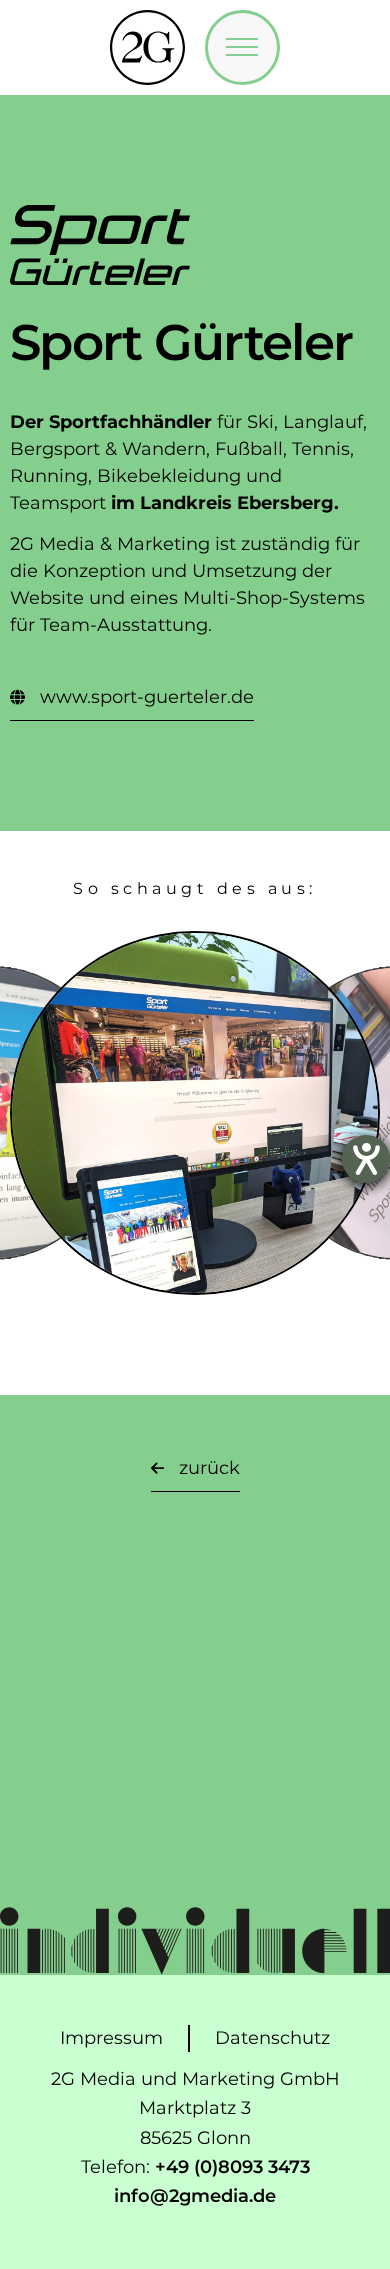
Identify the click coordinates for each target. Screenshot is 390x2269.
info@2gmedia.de (195, 2196)
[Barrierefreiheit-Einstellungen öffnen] (366, 1159)
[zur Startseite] (147, 47)
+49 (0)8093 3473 (232, 2167)
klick (195, 1151)
